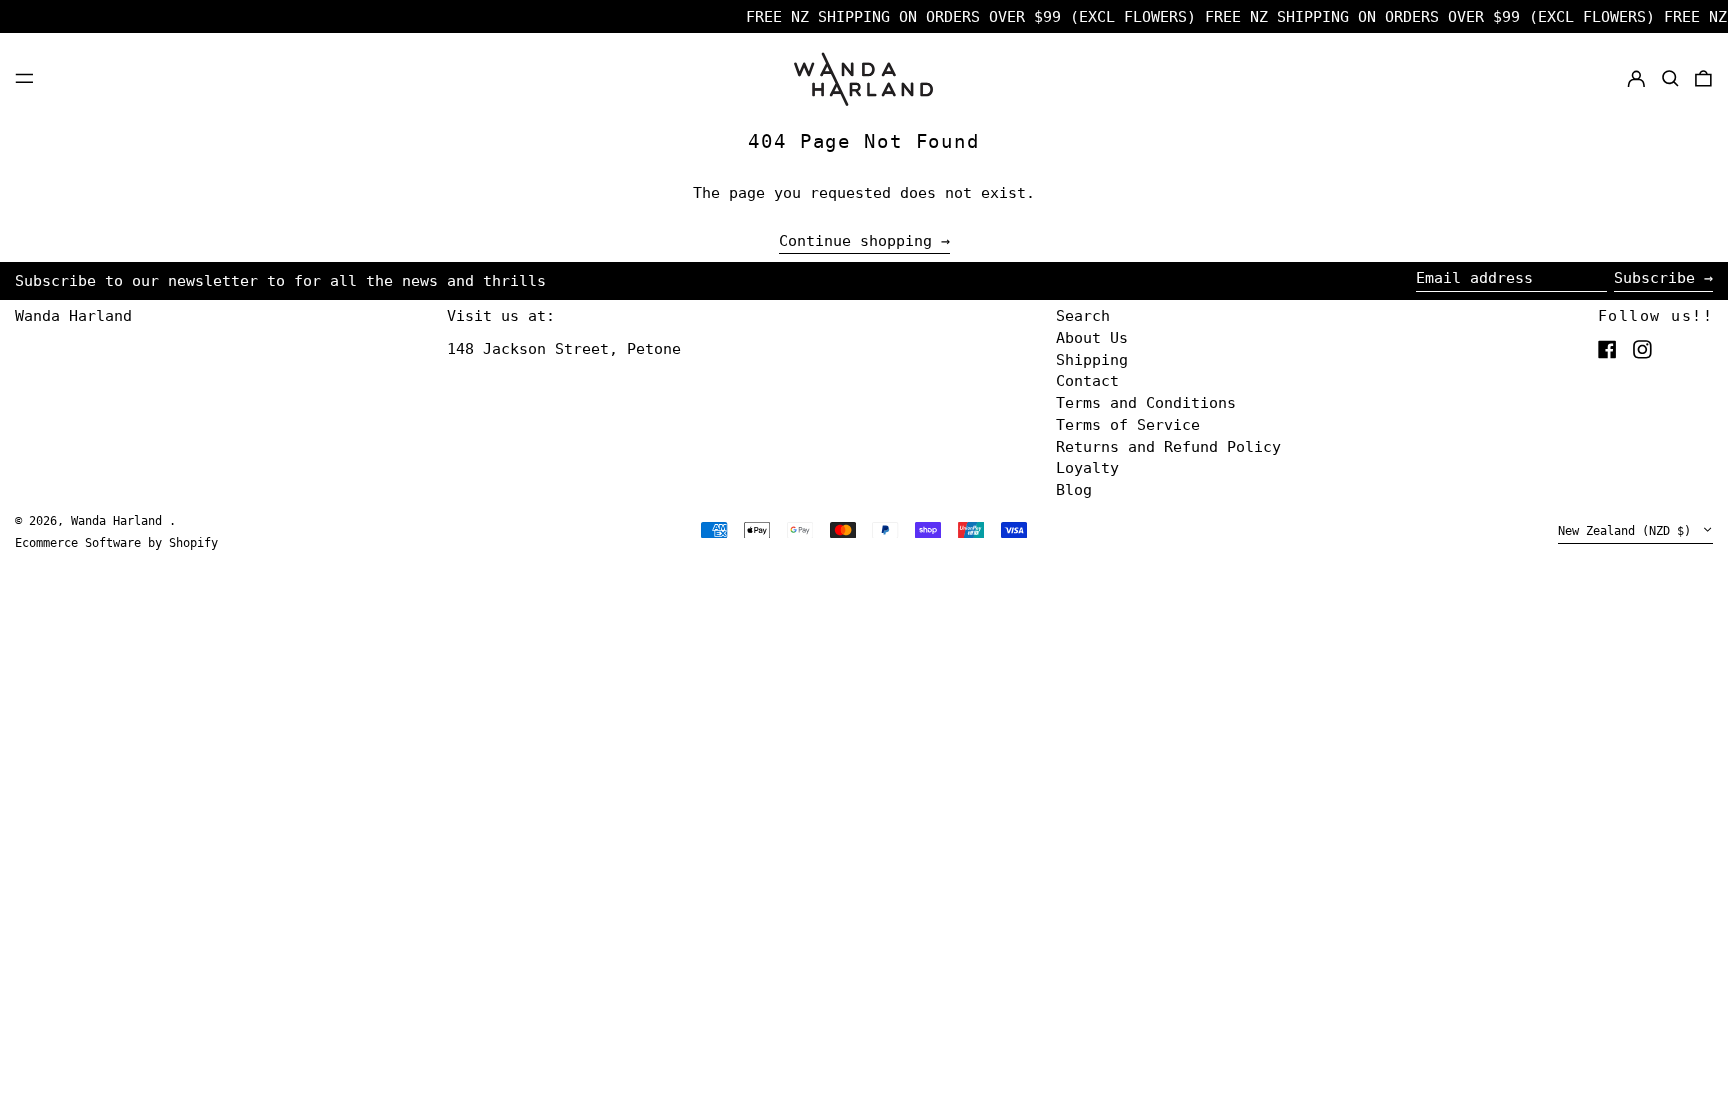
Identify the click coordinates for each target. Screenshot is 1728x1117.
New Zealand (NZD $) (1628, 532)
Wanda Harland (73, 316)
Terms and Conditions (1146, 403)
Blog (1074, 490)
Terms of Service (1128, 425)
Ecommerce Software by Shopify (116, 543)
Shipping (1092, 360)
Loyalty (1087, 468)
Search (1083, 316)
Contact (1087, 381)
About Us (1092, 338)
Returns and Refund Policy (1168, 447)
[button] (1670, 78)
